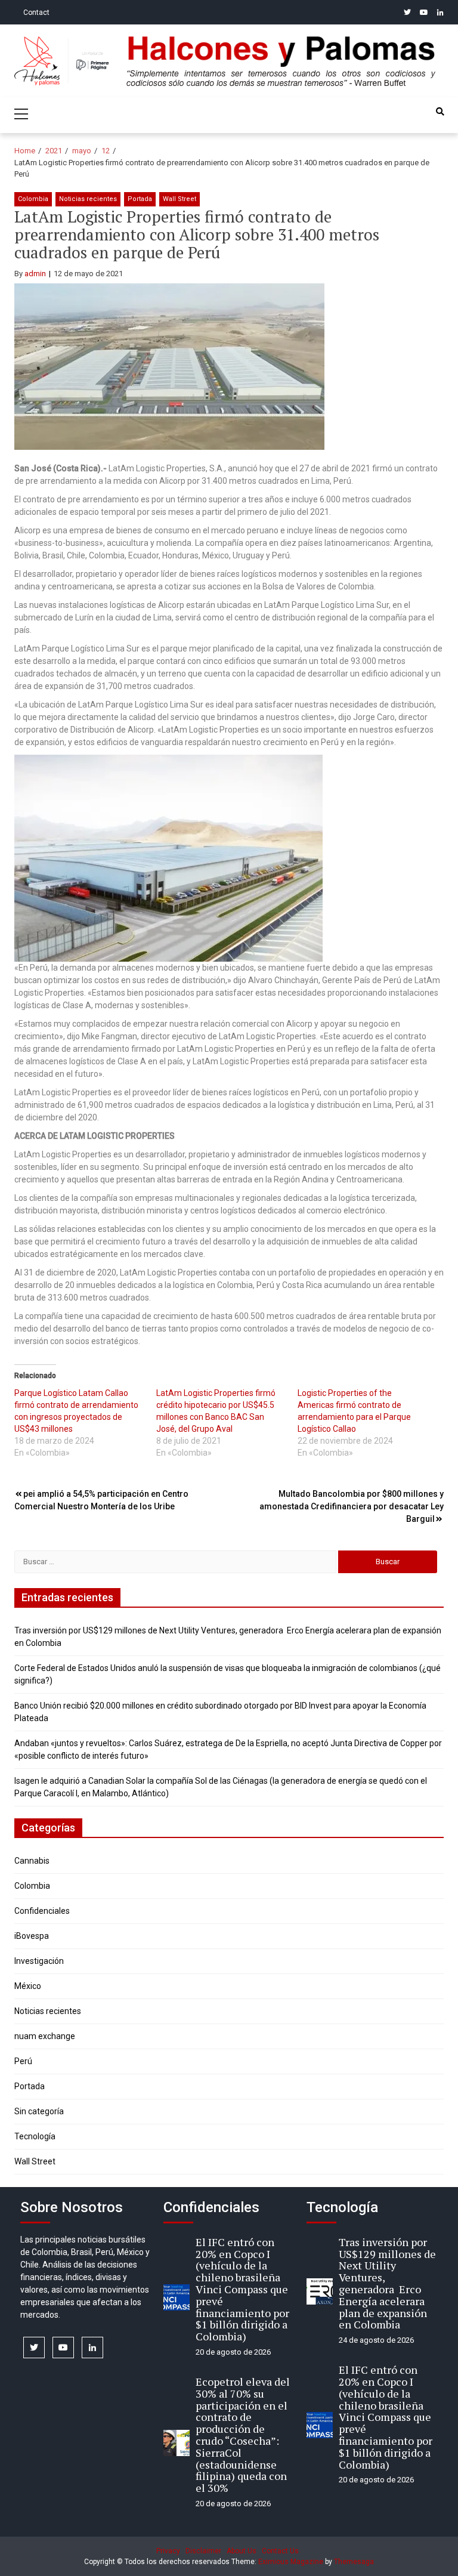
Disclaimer (203, 2551)
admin (35, 274)
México (28, 1986)
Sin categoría (39, 2111)
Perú (23, 2061)
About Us (242, 2551)
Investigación (39, 1961)
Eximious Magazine (291, 2562)
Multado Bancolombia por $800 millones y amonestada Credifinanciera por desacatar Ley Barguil (352, 1506)
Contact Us (280, 2551)
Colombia (33, 199)
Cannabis (32, 1861)
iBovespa (32, 1936)
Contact (36, 13)
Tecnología (35, 2136)
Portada (140, 199)
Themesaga (354, 2562)
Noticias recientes (88, 199)
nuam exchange (45, 2036)
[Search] (440, 112)
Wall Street (180, 199)
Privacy (168, 2551)
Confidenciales (42, 1911)
